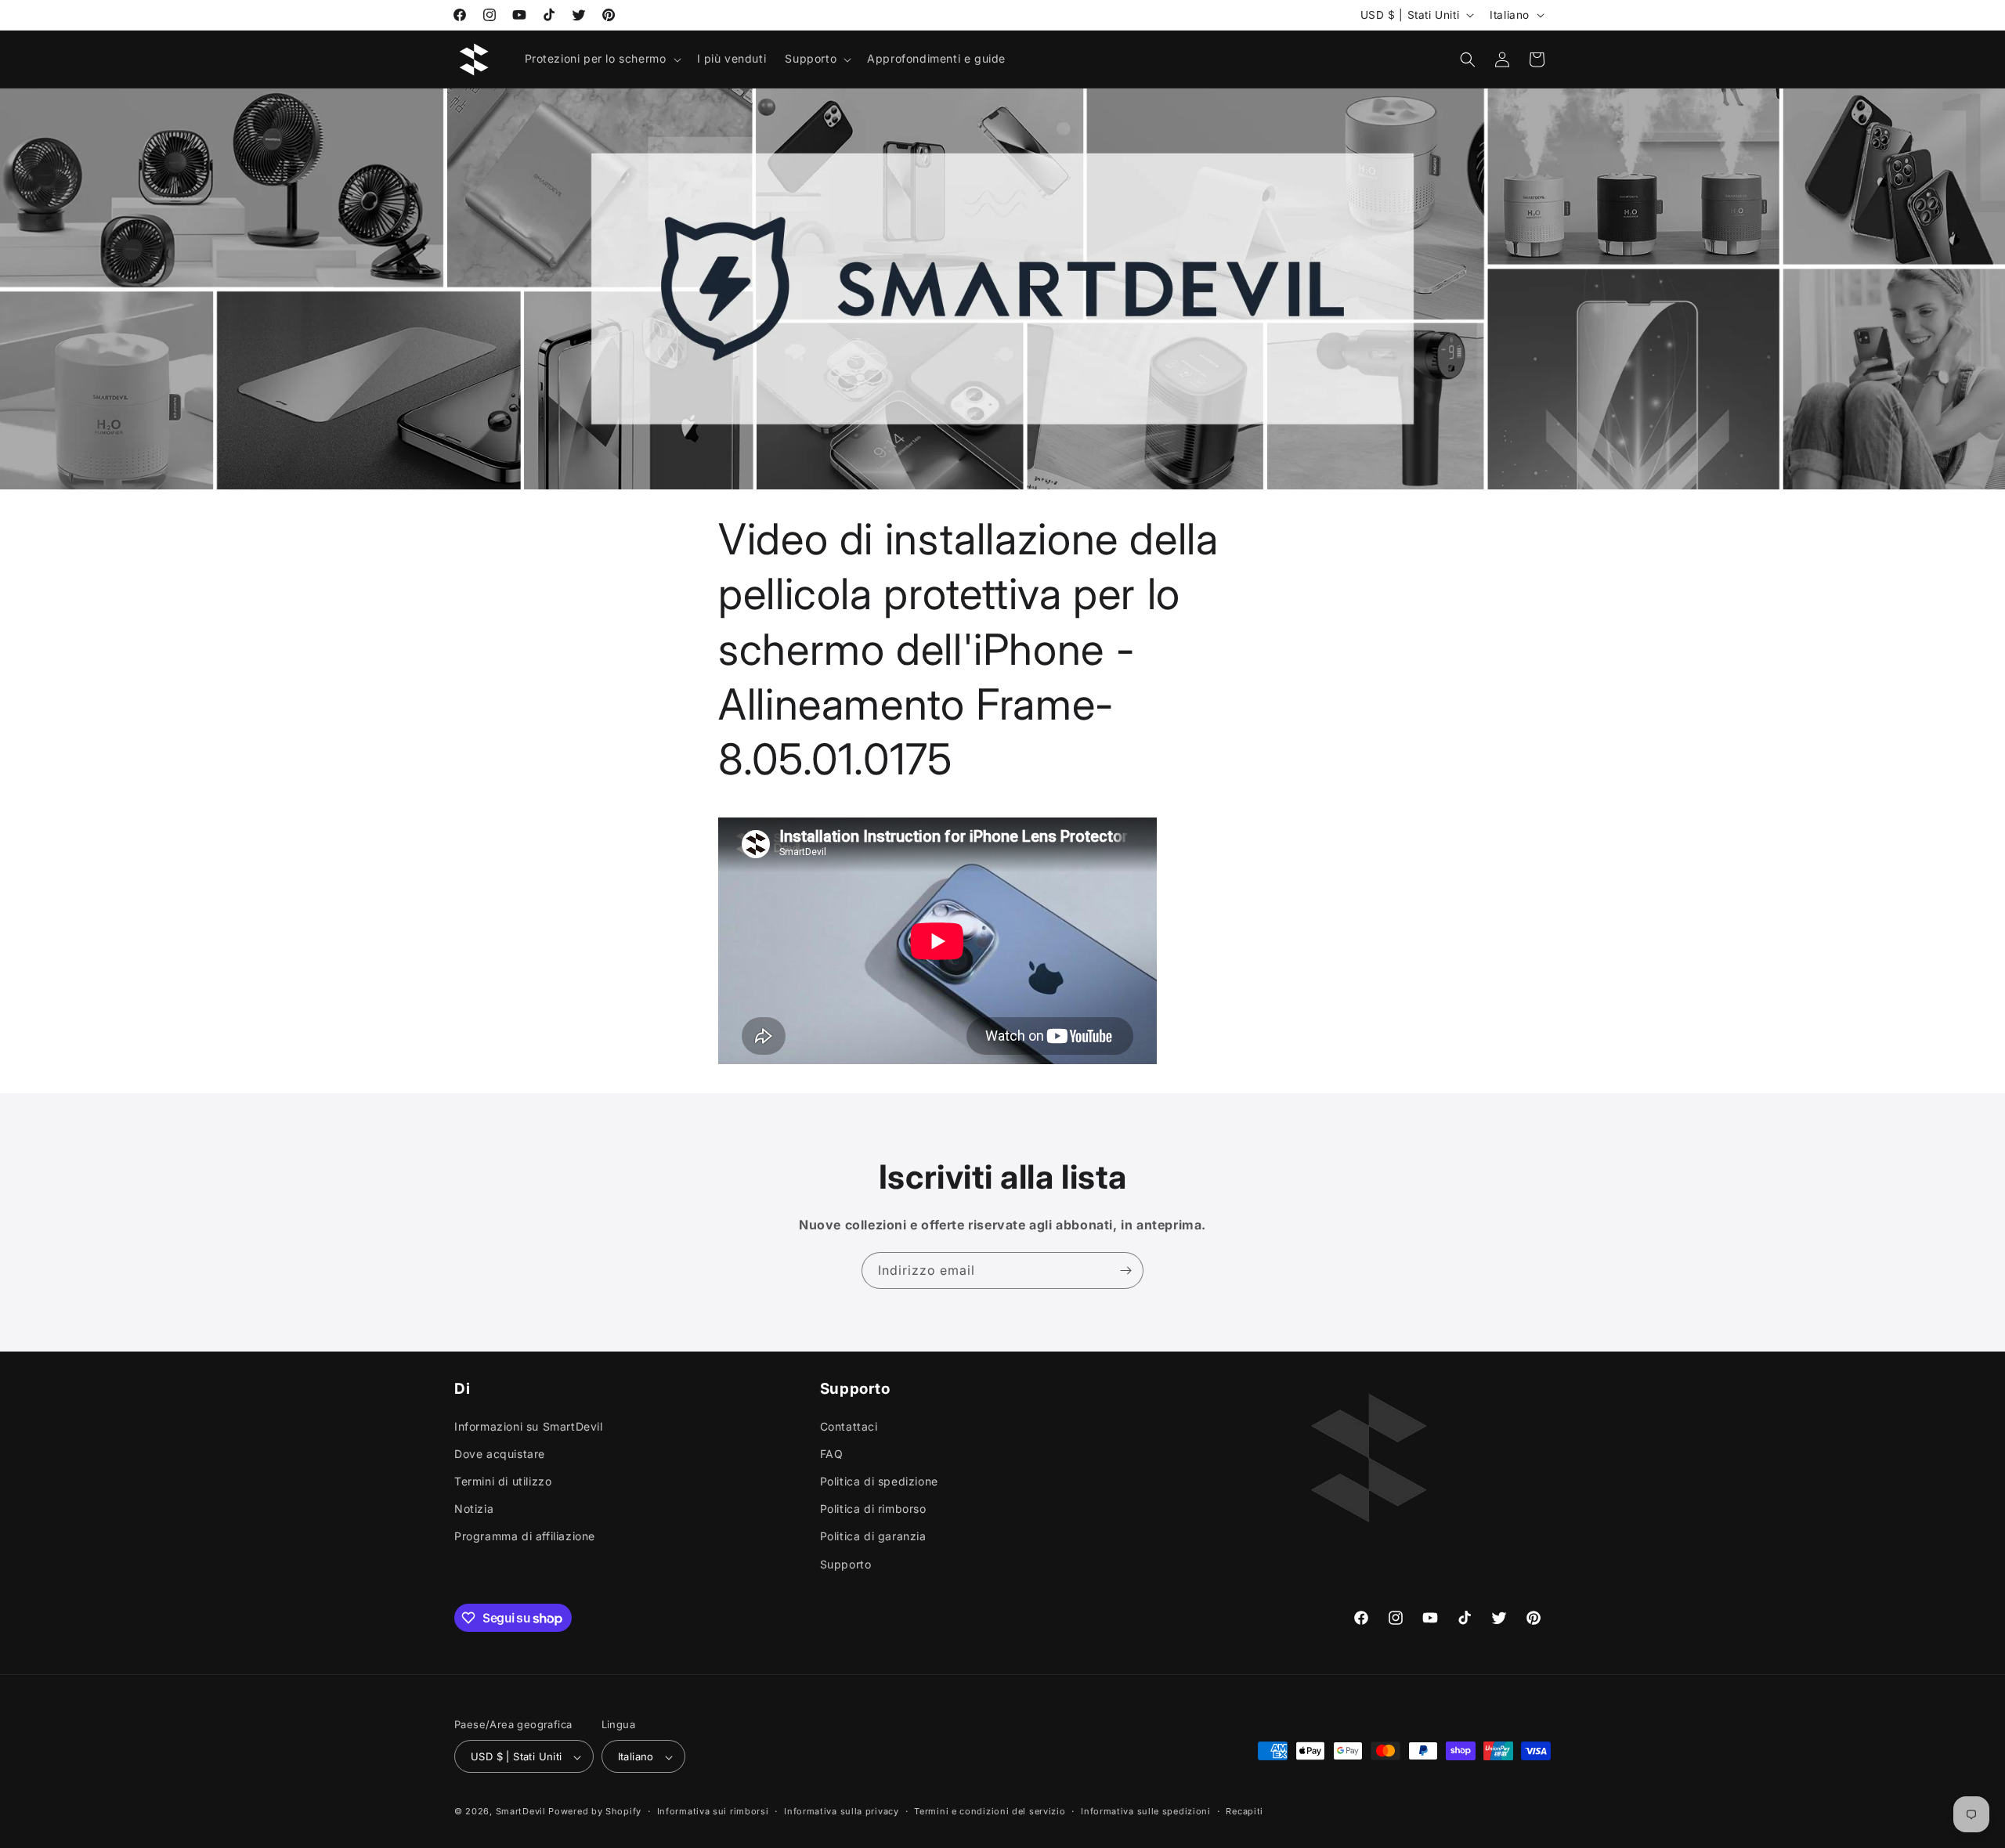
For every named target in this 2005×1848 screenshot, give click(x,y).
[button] (601, 59)
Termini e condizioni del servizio (990, 1811)
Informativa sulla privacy (842, 1811)
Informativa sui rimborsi (713, 1811)
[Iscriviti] (1125, 1270)
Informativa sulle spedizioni (1146, 1811)
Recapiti (1245, 1811)
